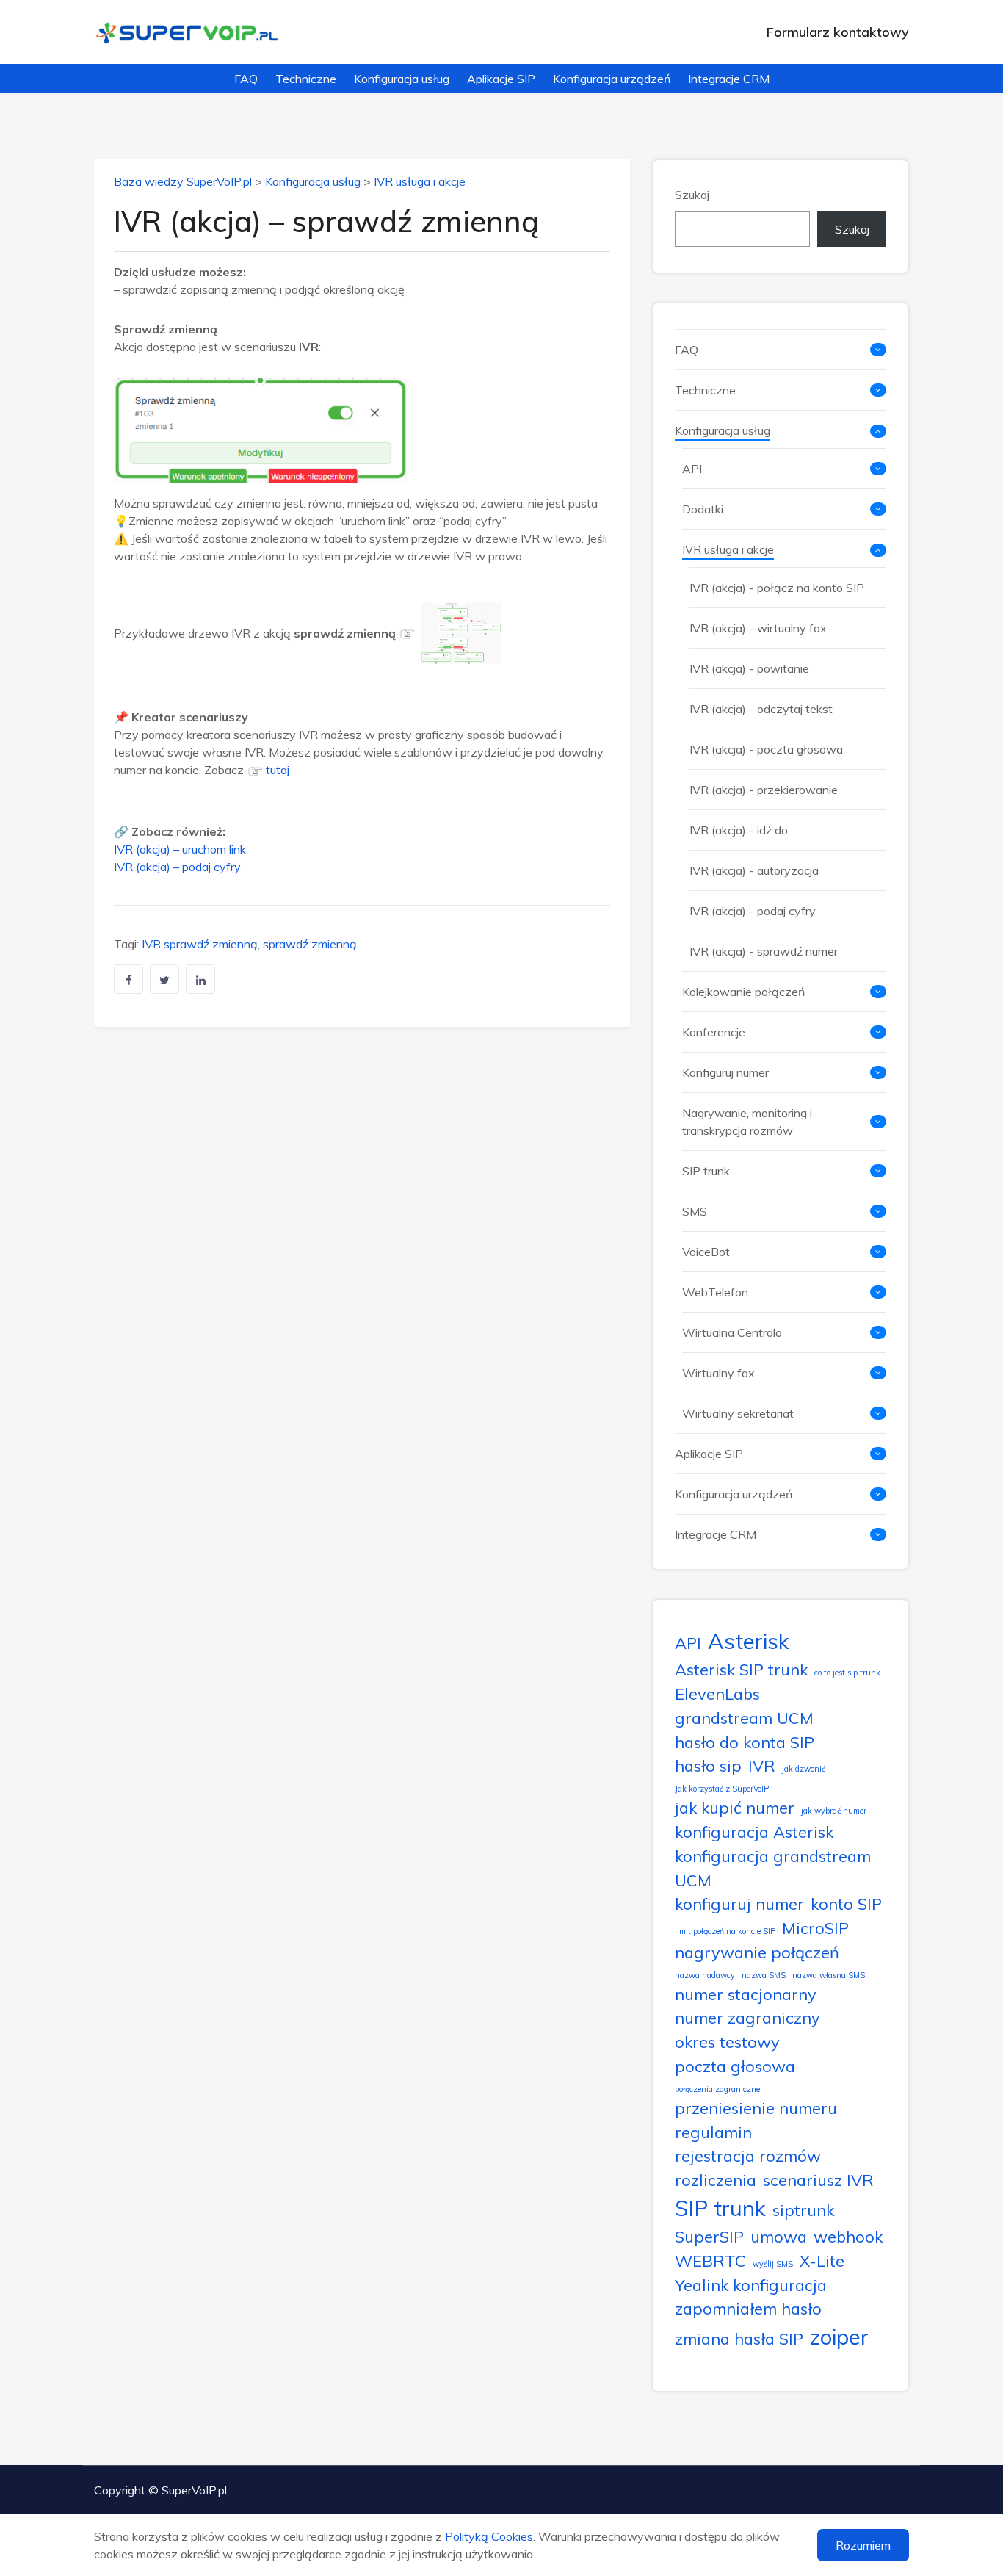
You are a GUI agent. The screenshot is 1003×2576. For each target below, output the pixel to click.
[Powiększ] (482, 621)
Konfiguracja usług (402, 79)
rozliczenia (716, 2180)
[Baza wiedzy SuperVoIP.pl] (188, 32)
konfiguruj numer (739, 1904)
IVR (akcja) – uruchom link (180, 849)
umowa (779, 2236)
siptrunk (803, 2210)
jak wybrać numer (834, 1811)
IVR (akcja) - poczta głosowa (766, 749)
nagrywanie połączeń (757, 1952)
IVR (762, 1765)
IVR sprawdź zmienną (200, 944)
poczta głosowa (735, 2066)
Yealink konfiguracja (751, 2285)
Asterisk (749, 1641)
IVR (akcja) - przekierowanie (764, 790)
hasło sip (708, 1765)
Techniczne (306, 79)
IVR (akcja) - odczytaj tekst (761, 709)
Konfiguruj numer (725, 1072)
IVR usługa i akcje (420, 181)
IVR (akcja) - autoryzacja (754, 870)
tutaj (278, 770)
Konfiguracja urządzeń (612, 79)
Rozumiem (863, 2545)
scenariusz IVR (818, 2180)
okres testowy (727, 2042)
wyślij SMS (773, 2264)
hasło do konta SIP (745, 1742)
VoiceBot (706, 1252)
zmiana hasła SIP (739, 2338)
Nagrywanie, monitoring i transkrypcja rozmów (747, 1122)
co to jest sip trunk (847, 1673)
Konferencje (714, 1032)
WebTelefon (715, 1292)
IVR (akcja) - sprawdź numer (764, 951)
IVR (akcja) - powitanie (749, 668)
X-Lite (822, 2261)
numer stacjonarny (746, 1994)
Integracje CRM (729, 79)
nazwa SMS (764, 1975)
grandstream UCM (744, 1718)
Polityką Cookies (489, 2536)
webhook (848, 2236)
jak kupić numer (735, 1807)
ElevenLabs (717, 1693)
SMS (695, 1211)
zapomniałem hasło (748, 2308)
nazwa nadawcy (705, 1975)
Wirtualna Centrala (732, 1332)
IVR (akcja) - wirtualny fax (758, 628)
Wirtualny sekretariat (738, 1413)
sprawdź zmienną (310, 944)
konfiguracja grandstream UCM (773, 1868)
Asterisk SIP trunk (741, 1669)
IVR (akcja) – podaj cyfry (177, 867)
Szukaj (692, 195)
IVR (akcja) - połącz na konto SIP (777, 588)
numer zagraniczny (747, 2017)
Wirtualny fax (718, 1373)
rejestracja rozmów (748, 2155)
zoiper (839, 2337)
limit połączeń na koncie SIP (725, 1931)
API (692, 469)
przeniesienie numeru (756, 2108)
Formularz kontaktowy (838, 32)
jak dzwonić (804, 1769)
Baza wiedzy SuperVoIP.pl (183, 181)
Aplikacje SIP (501, 79)
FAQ (246, 79)
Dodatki (703, 509)
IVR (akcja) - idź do (739, 830)
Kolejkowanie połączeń (743, 992)
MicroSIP (815, 1928)
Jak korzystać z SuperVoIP (722, 1789)
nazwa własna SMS (829, 1975)
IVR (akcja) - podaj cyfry (753, 911)
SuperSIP (709, 2236)
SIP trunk (706, 1171)
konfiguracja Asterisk (754, 1832)
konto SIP (846, 1904)
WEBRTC (710, 2261)
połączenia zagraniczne (717, 2089)
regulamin (713, 2132)
